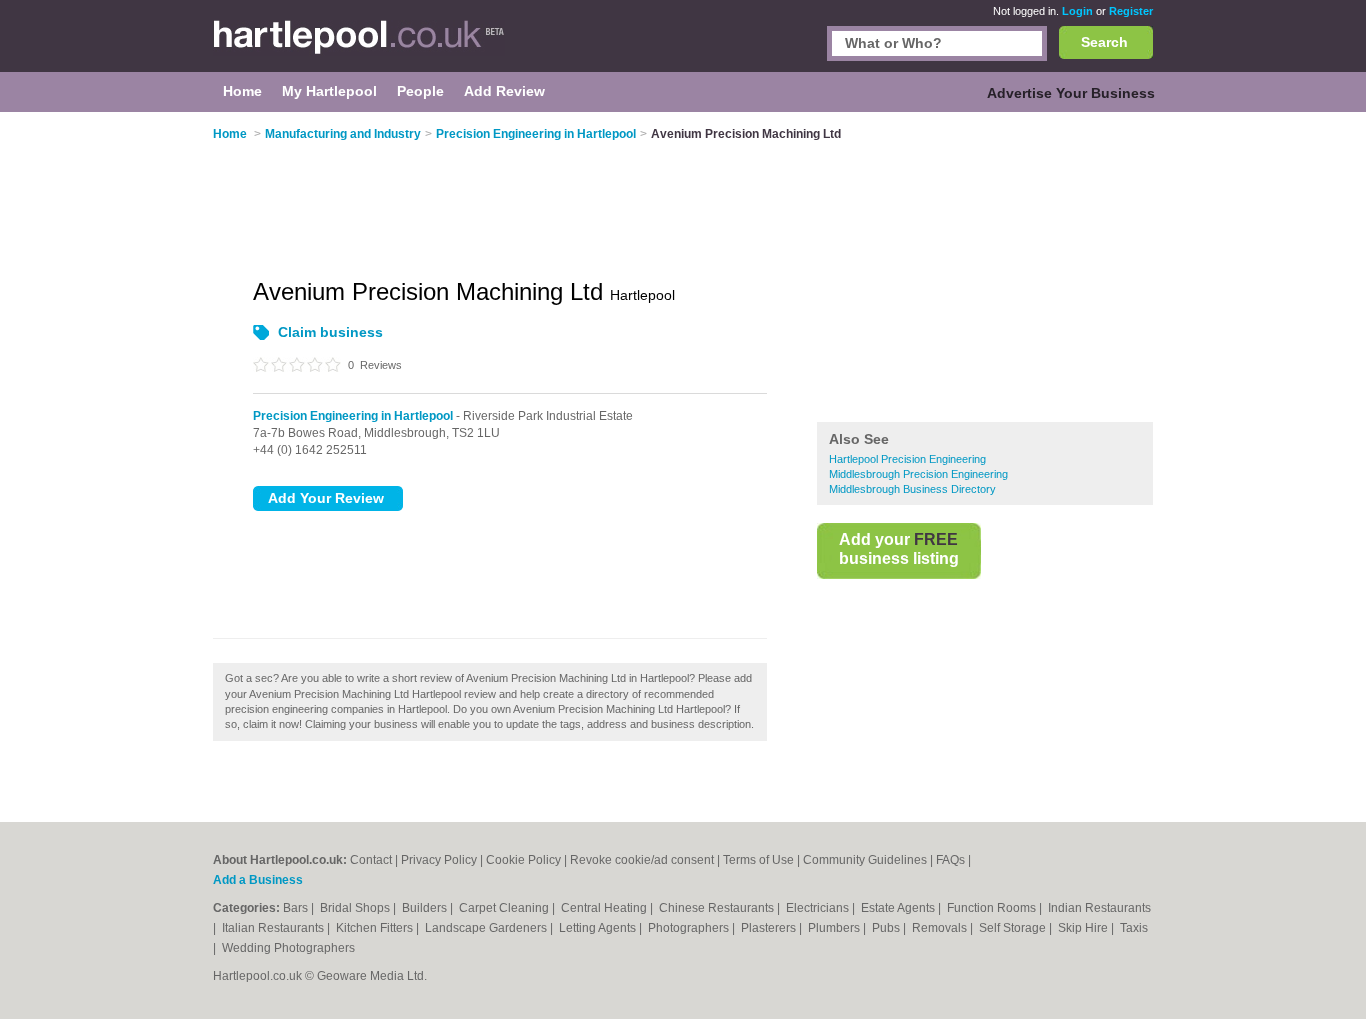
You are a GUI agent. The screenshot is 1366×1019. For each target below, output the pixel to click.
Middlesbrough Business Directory (912, 489)
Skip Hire (1084, 928)
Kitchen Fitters (376, 928)
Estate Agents (899, 908)
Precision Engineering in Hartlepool (353, 416)
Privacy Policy (439, 860)
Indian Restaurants (1099, 908)
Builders (426, 908)
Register (1131, 11)
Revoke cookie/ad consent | (646, 860)
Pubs (887, 928)
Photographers (690, 928)
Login (1077, 11)
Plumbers (835, 928)
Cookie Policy (523, 860)
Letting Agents (599, 928)
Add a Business (258, 880)
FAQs (950, 860)
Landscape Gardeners (487, 928)
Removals (941, 928)
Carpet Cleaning (505, 908)
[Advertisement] (985, 269)
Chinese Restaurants (718, 908)
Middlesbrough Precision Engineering (918, 474)
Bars (297, 908)
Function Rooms (993, 908)
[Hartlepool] (359, 46)
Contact (371, 860)
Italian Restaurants (274, 928)
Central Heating (605, 908)
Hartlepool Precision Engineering (907, 459)
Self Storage (1014, 928)
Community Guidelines (865, 860)
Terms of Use (758, 860)
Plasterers (770, 928)
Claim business (330, 332)
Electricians (819, 908)
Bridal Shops (356, 908)
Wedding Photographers (288, 948)
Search (1104, 42)
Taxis (1134, 928)
